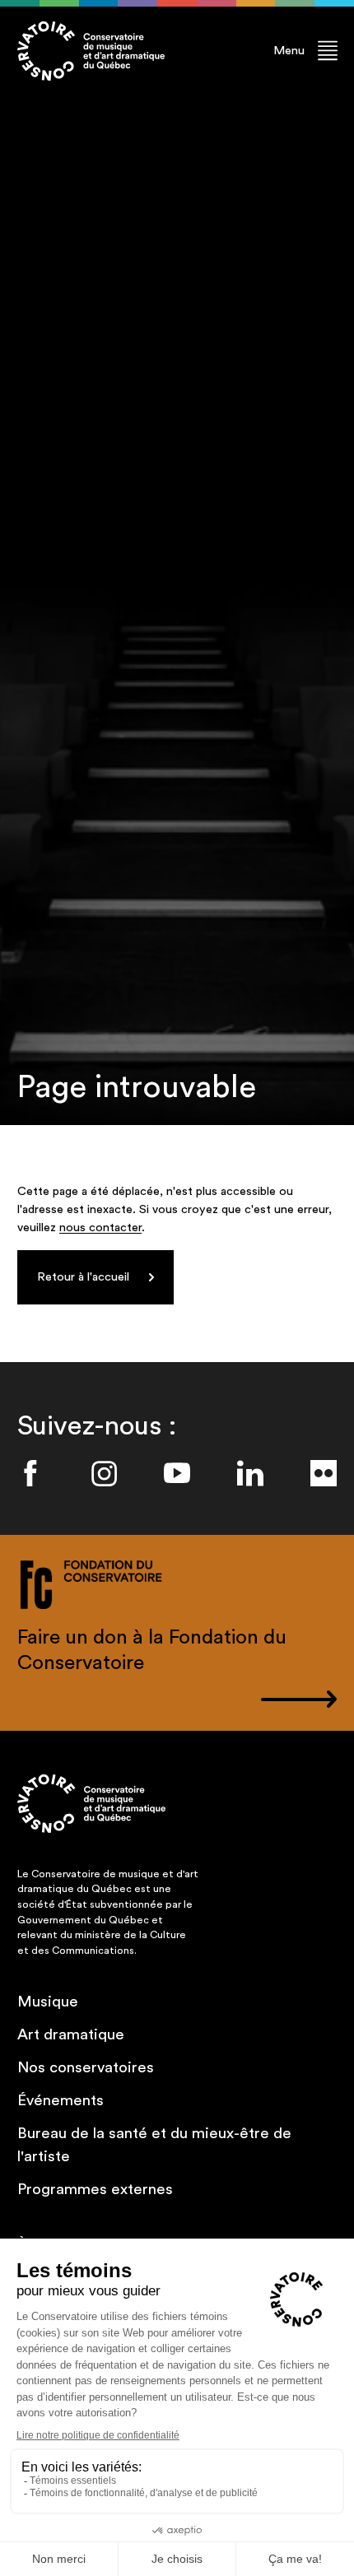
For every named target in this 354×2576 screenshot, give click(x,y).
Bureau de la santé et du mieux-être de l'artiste (154, 2145)
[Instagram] (104, 1473)
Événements (61, 2101)
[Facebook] (30, 1473)
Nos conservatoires (86, 2068)
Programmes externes (95, 2190)
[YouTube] (177, 1473)
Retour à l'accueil (83, 1277)
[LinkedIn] (250, 1473)
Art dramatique (71, 2035)
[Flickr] (324, 1473)
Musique (48, 2002)
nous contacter (100, 1228)
